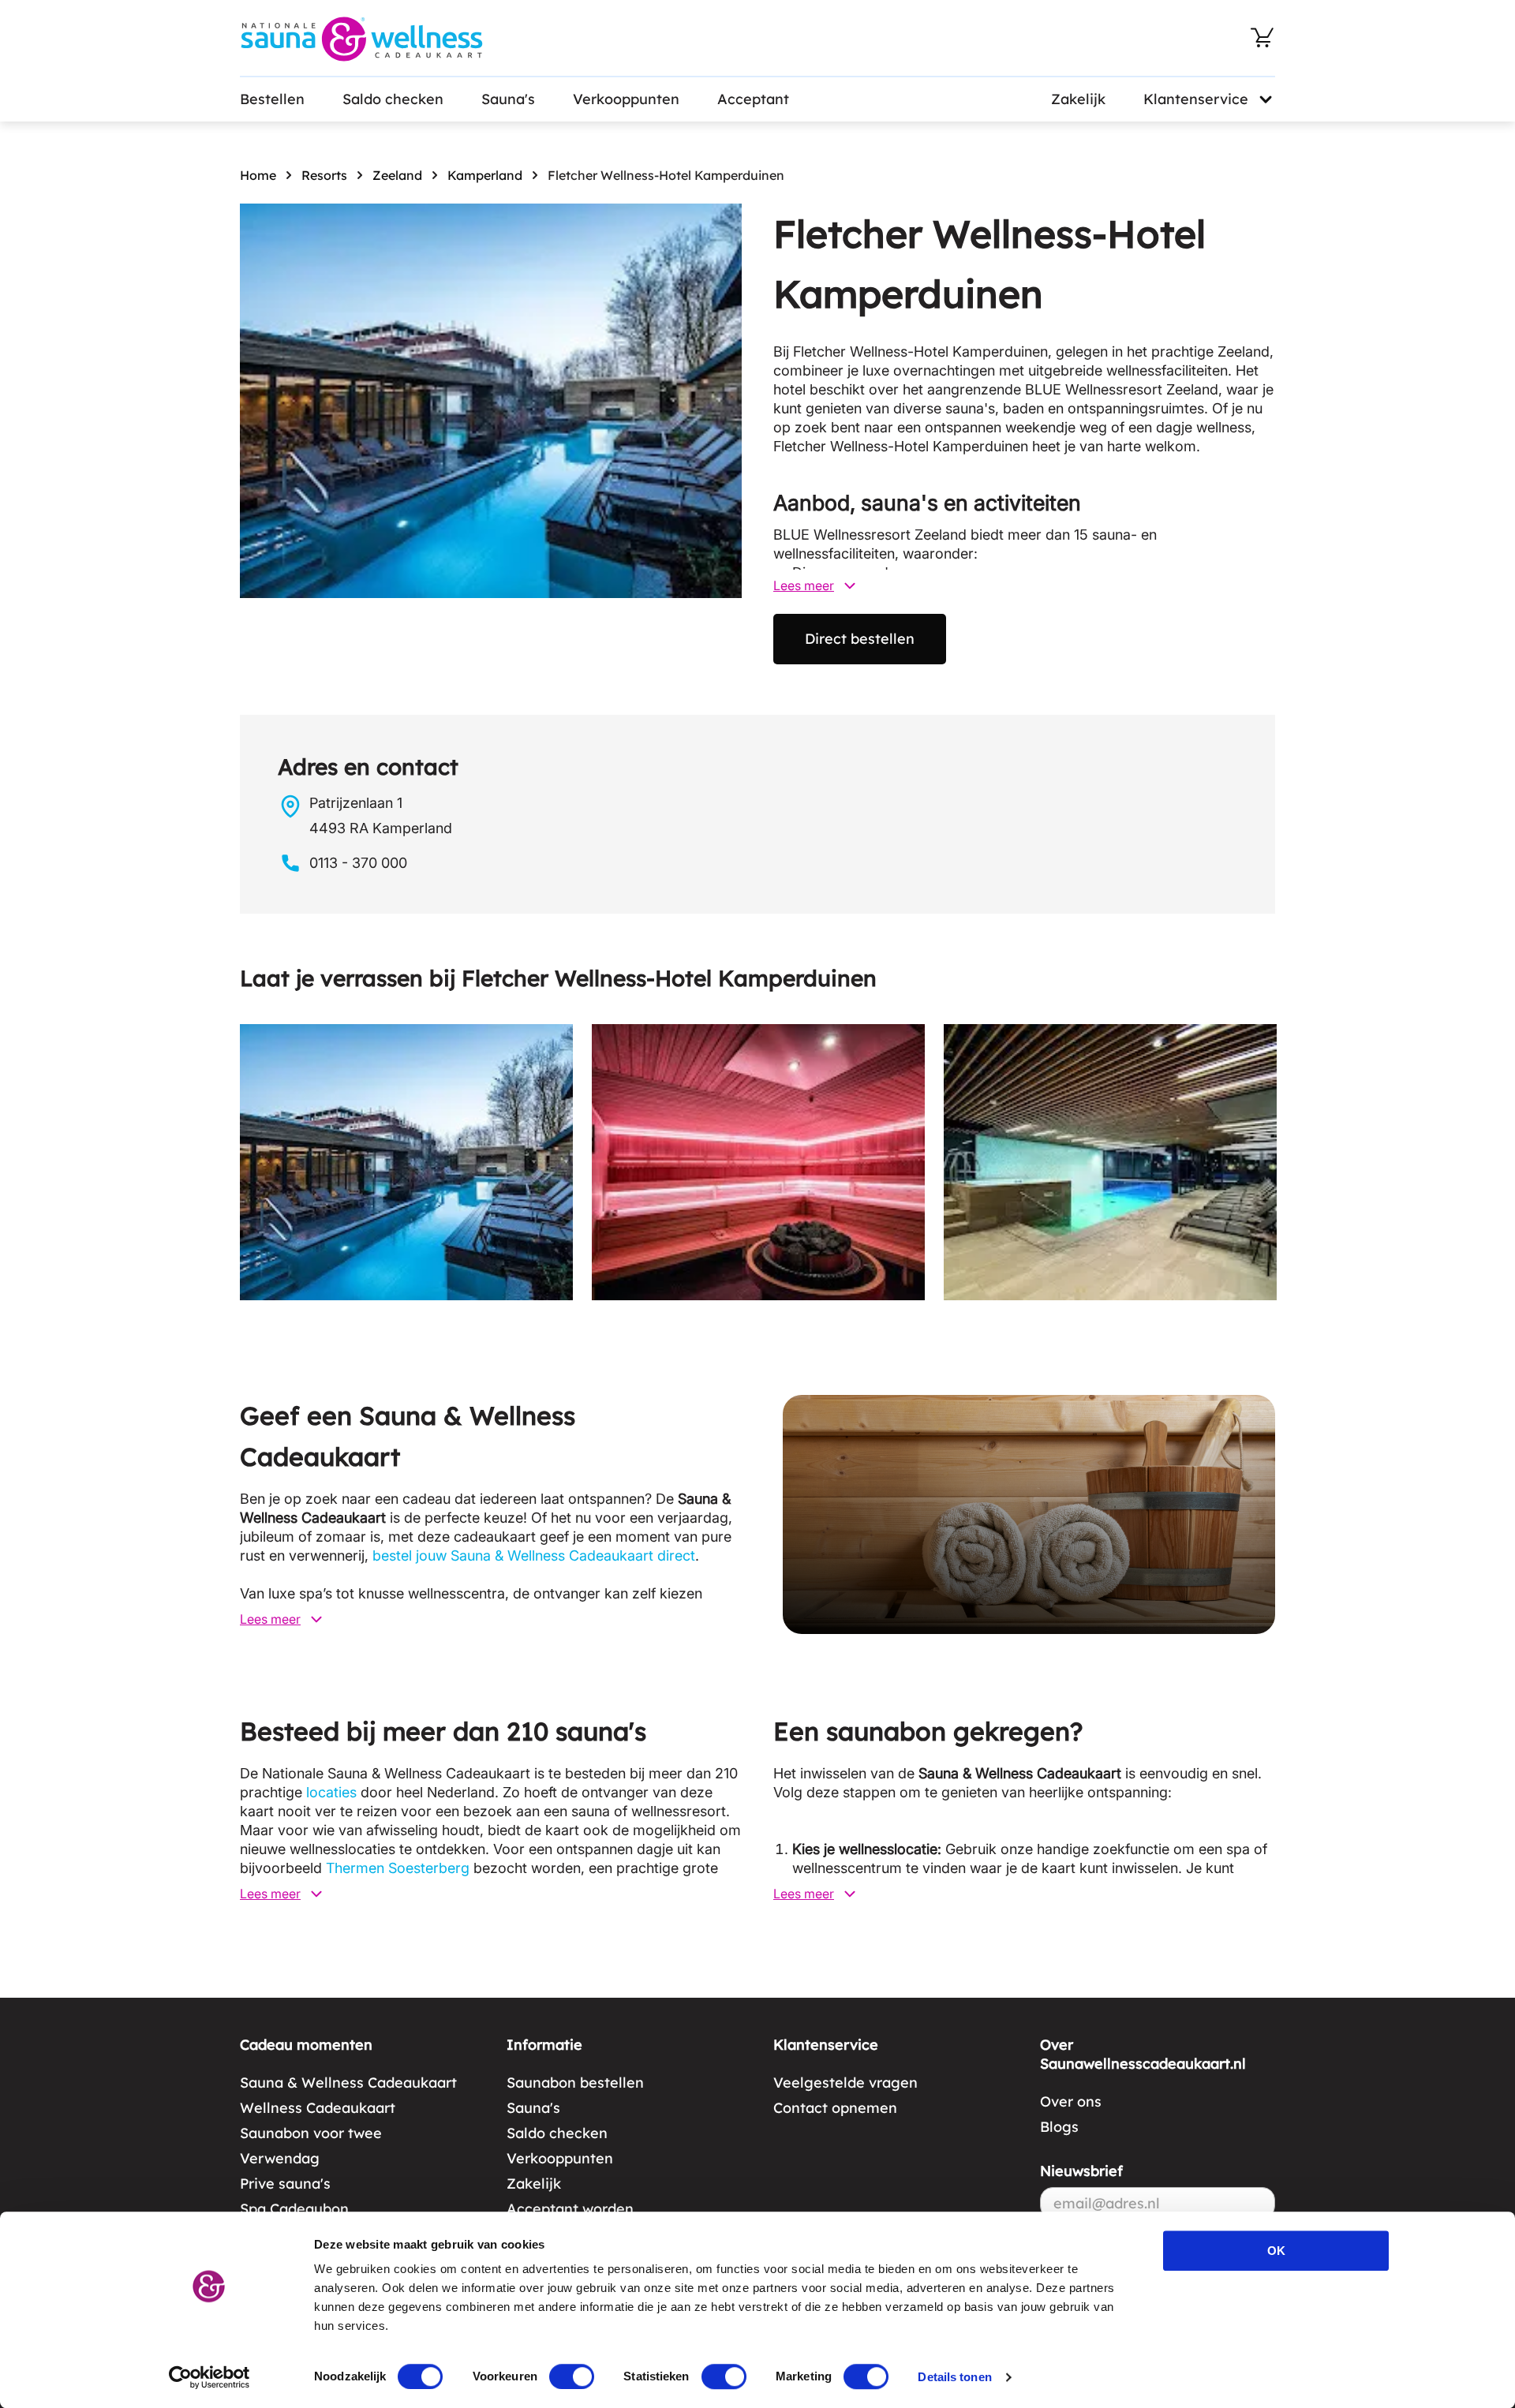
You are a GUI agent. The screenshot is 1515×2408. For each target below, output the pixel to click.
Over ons (1071, 2101)
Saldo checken (393, 99)
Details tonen (954, 2377)
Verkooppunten (626, 99)
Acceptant (753, 99)
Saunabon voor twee (311, 2133)
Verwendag (280, 2158)
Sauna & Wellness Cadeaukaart (348, 2083)
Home (258, 175)
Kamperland (485, 175)
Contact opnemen (835, 2108)
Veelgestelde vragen (845, 2083)
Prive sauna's (285, 2184)
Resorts (324, 175)
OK (1276, 2251)
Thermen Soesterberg (398, 1868)
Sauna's (508, 99)
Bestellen (272, 99)
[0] (1262, 38)
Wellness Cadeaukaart (318, 2108)
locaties (331, 1792)
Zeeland (397, 175)
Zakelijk (1078, 99)
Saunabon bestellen (575, 2083)
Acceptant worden (570, 2209)
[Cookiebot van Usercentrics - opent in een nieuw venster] (209, 2377)
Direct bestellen (860, 639)
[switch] (572, 2376)
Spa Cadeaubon (294, 2209)
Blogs (1059, 2127)
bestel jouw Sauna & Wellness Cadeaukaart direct (534, 1555)
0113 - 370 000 (358, 863)
